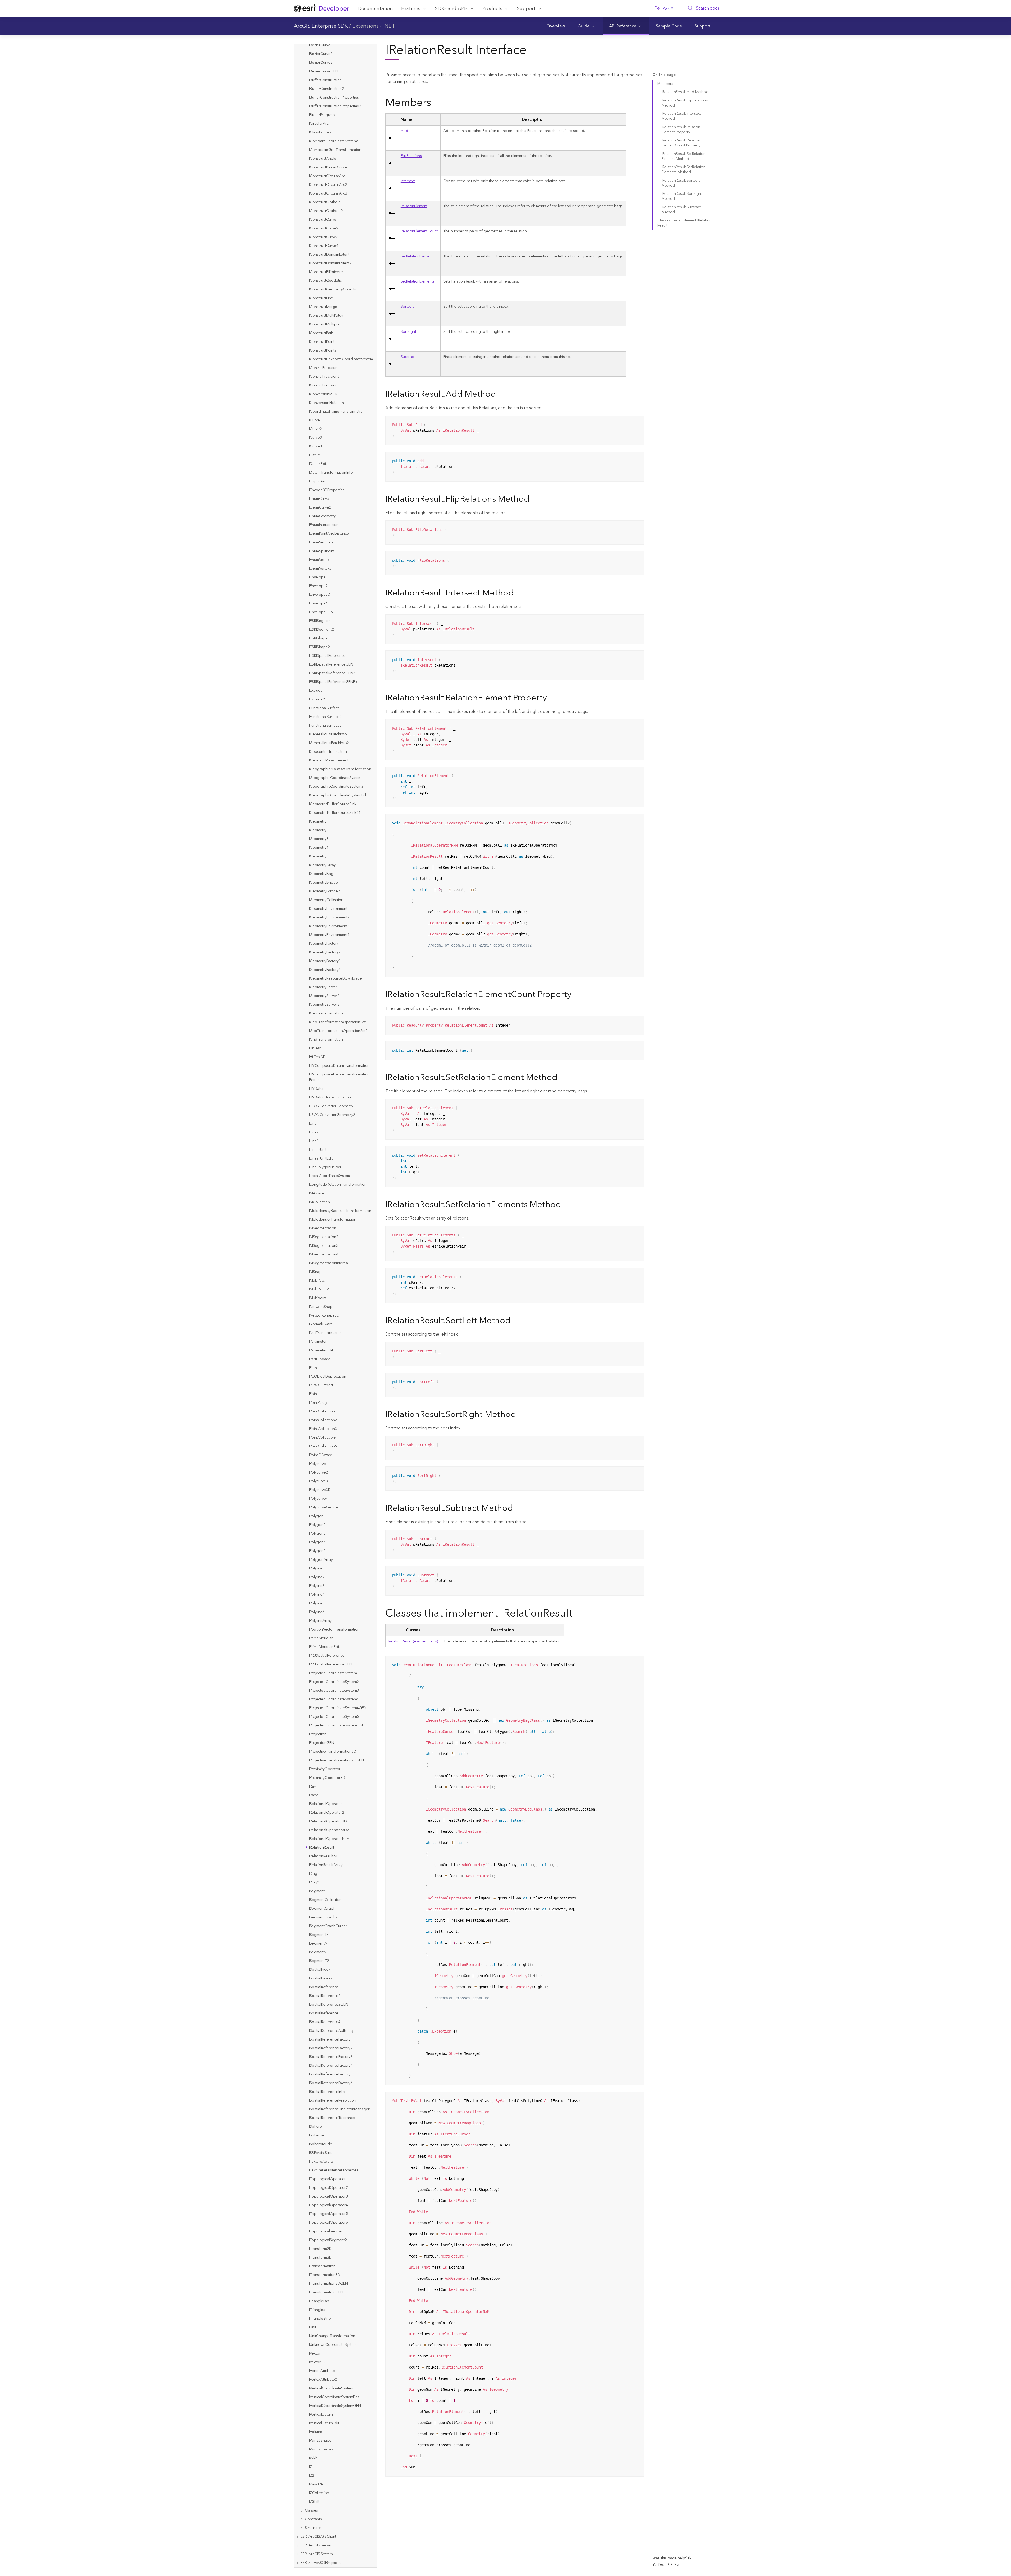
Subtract (408, 357)
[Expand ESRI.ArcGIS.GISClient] (297, 2537)
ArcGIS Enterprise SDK (321, 26)
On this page (664, 75)
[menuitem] (556, 26)
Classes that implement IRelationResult (684, 223)
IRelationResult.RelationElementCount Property (681, 143)
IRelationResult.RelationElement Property (681, 130)
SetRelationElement (417, 256)
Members (665, 84)
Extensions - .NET (374, 26)
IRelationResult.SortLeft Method (681, 183)
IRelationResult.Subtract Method (681, 210)
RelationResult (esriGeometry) (413, 1641)
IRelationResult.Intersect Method (681, 116)
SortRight (408, 332)
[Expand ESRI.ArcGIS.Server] (297, 2545)
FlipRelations (411, 156)
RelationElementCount (419, 231)
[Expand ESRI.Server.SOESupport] (297, 2563)
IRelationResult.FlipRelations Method (685, 103)
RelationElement (414, 206)
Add (404, 131)
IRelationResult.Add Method (685, 92)
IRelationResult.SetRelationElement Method (684, 156)
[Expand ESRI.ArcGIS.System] (297, 2554)
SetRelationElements (418, 281)
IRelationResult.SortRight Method (682, 196)
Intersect (408, 181)
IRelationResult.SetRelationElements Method (684, 170)
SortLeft (407, 307)
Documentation (375, 9)
